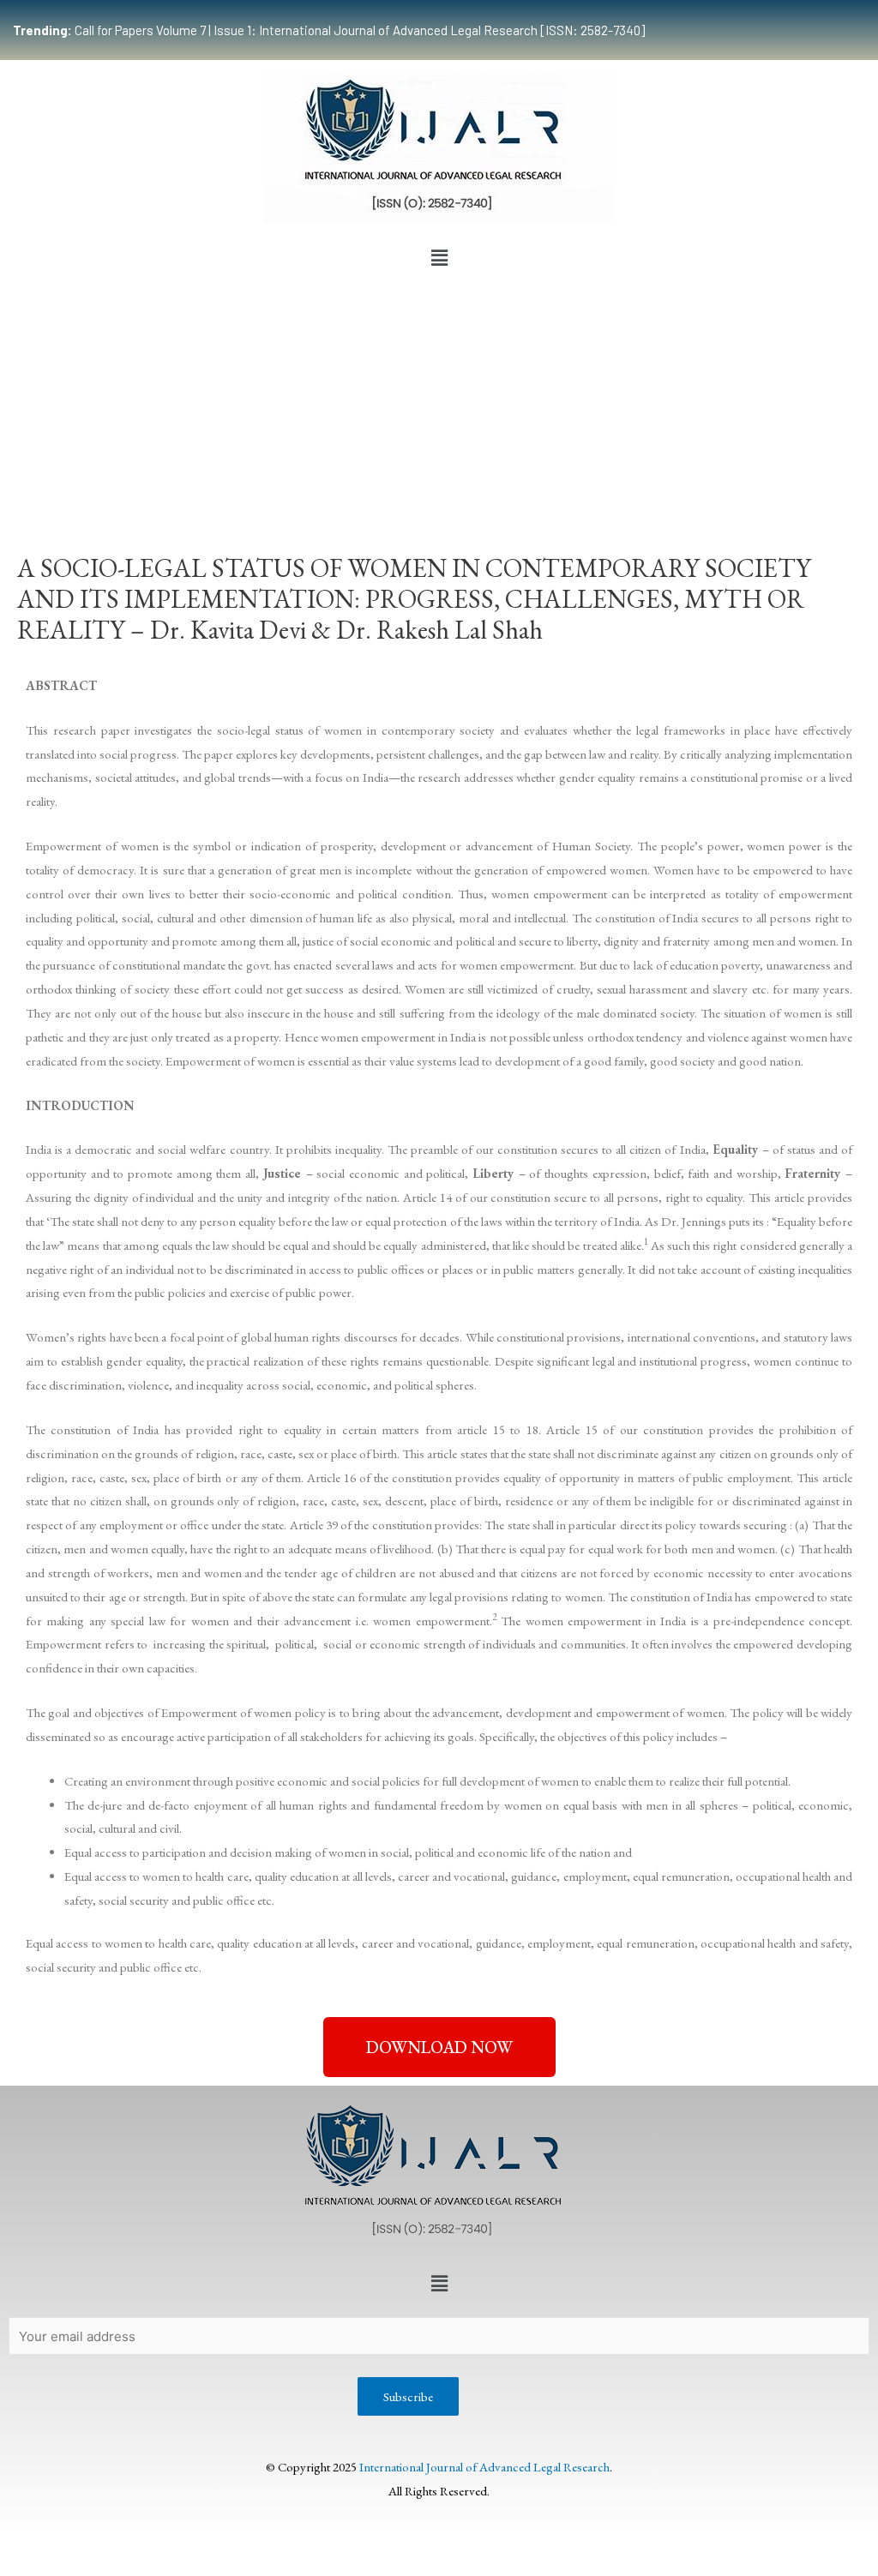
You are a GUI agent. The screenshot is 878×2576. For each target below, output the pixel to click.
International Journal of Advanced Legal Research (484, 2467)
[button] (439, 258)
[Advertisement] (439, 403)
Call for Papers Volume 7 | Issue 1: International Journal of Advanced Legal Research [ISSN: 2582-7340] (329, 30)
